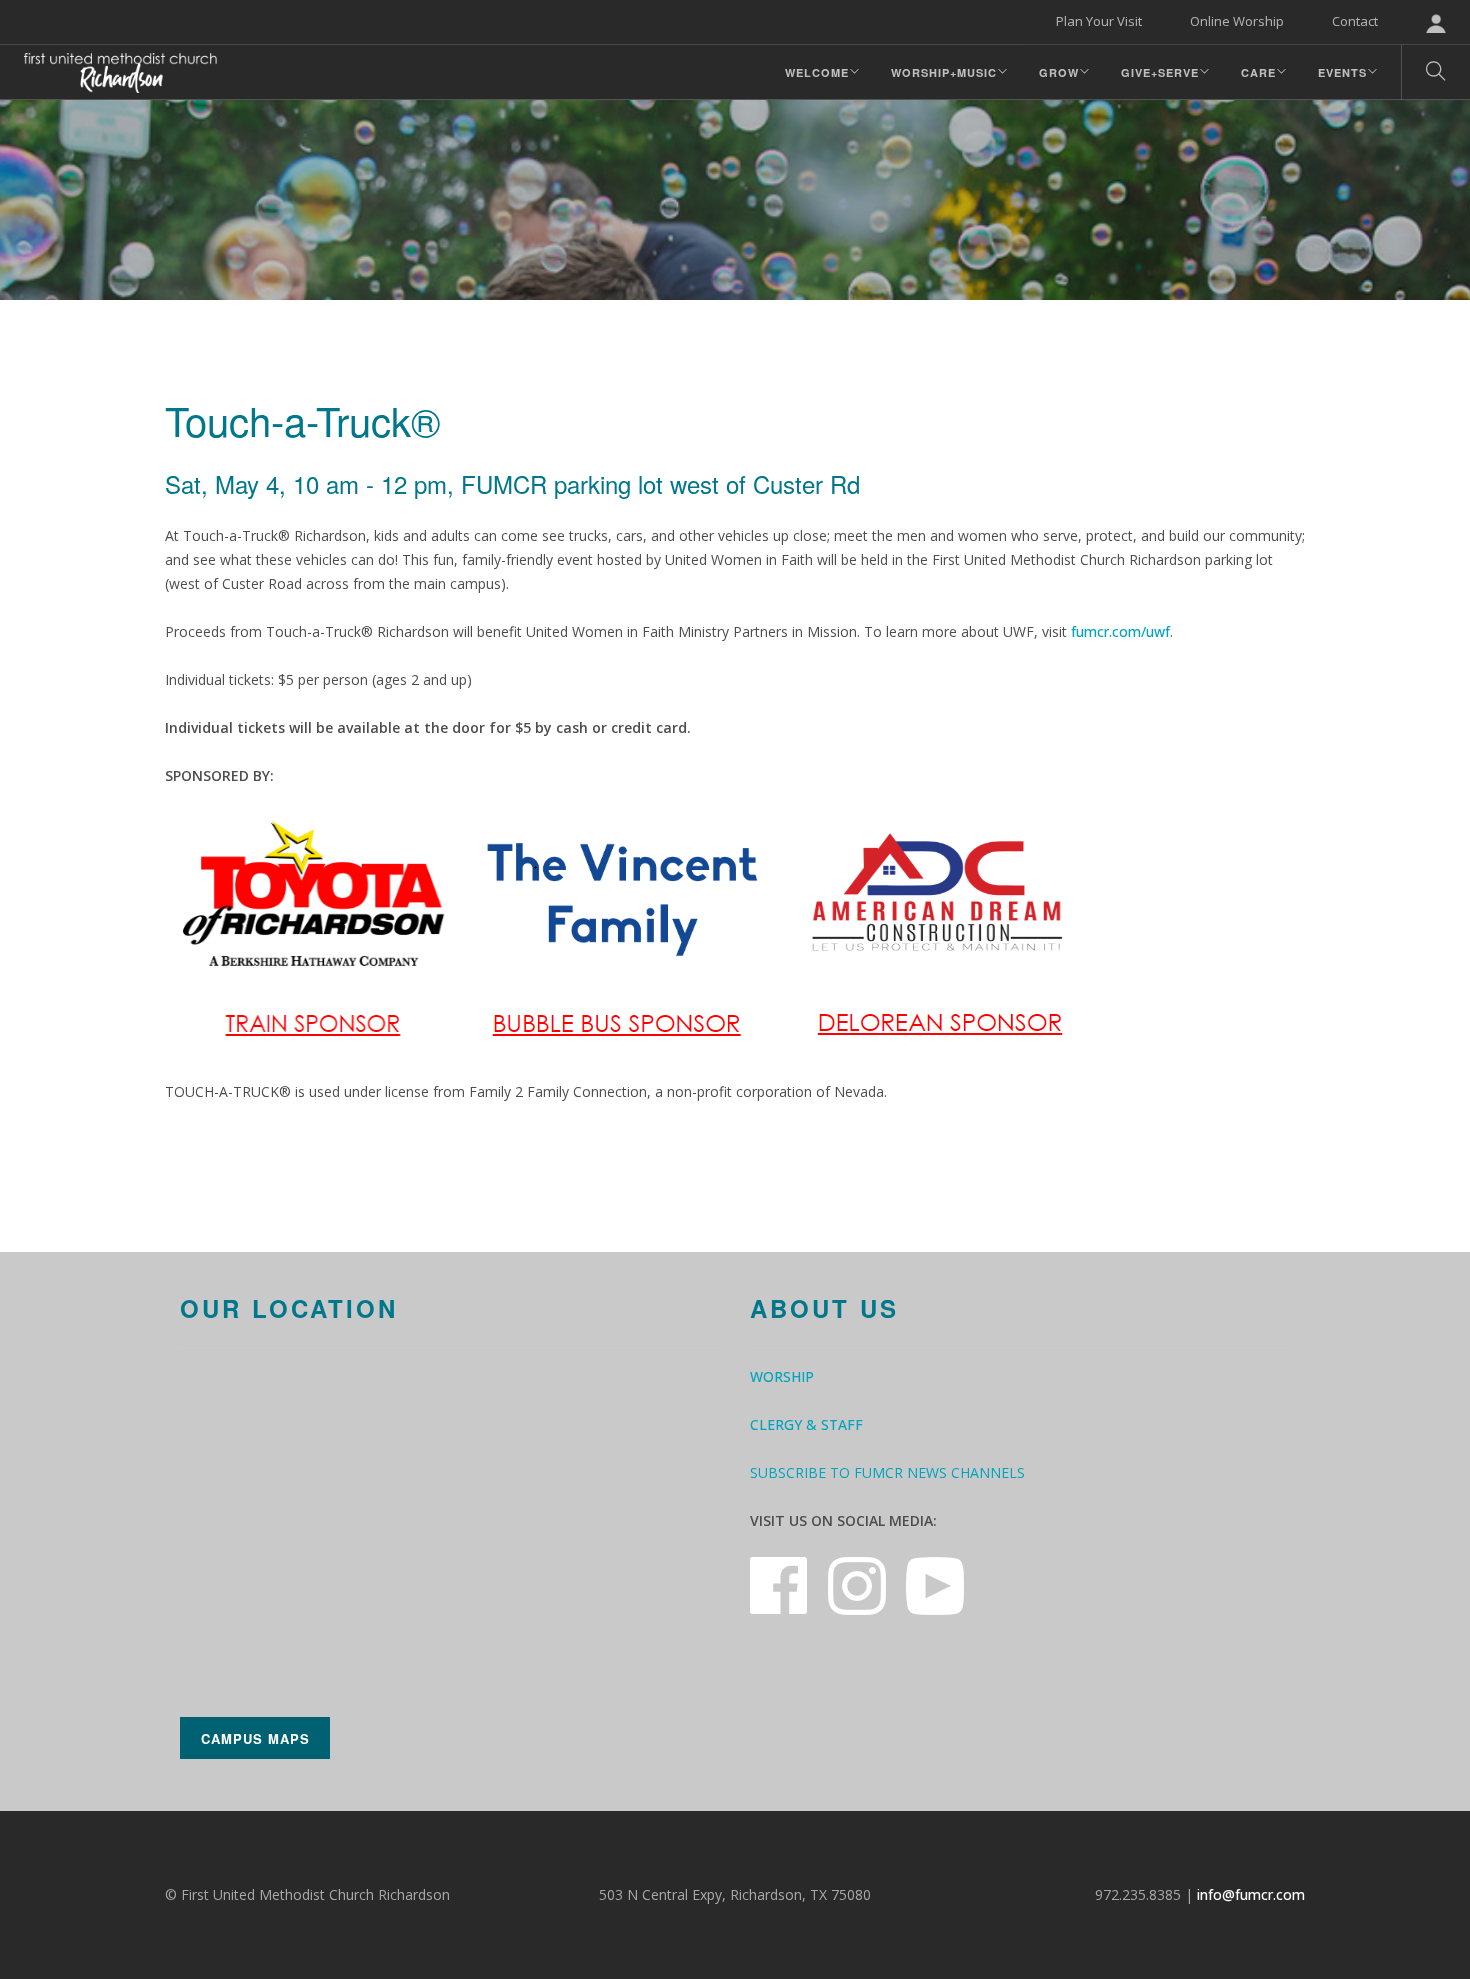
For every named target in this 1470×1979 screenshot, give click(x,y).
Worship (782, 1376)
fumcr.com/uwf (1120, 631)
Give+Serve (1160, 72)
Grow (1059, 72)
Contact (1355, 21)
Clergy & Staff (806, 1424)
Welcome (817, 72)
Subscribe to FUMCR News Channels (887, 1472)
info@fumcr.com (1251, 1894)
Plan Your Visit (1099, 21)
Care (1258, 72)
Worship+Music (944, 72)
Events (1342, 72)
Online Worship (1237, 21)
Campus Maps (255, 1738)
